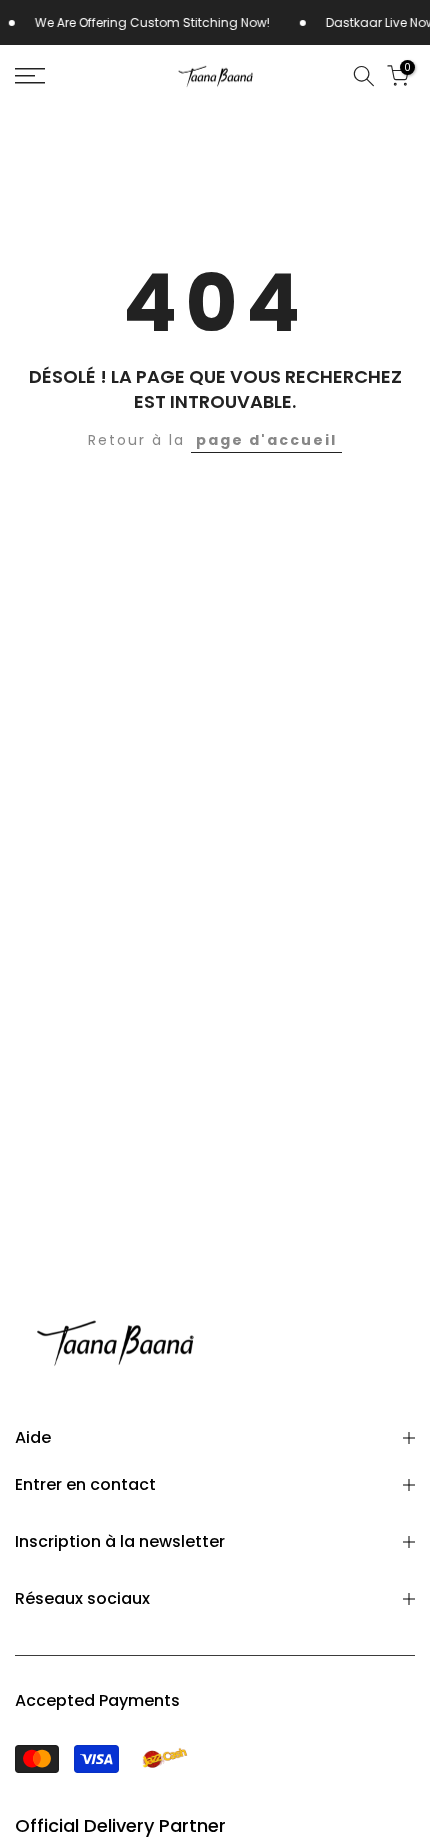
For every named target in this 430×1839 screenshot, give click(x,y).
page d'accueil (266, 440)
